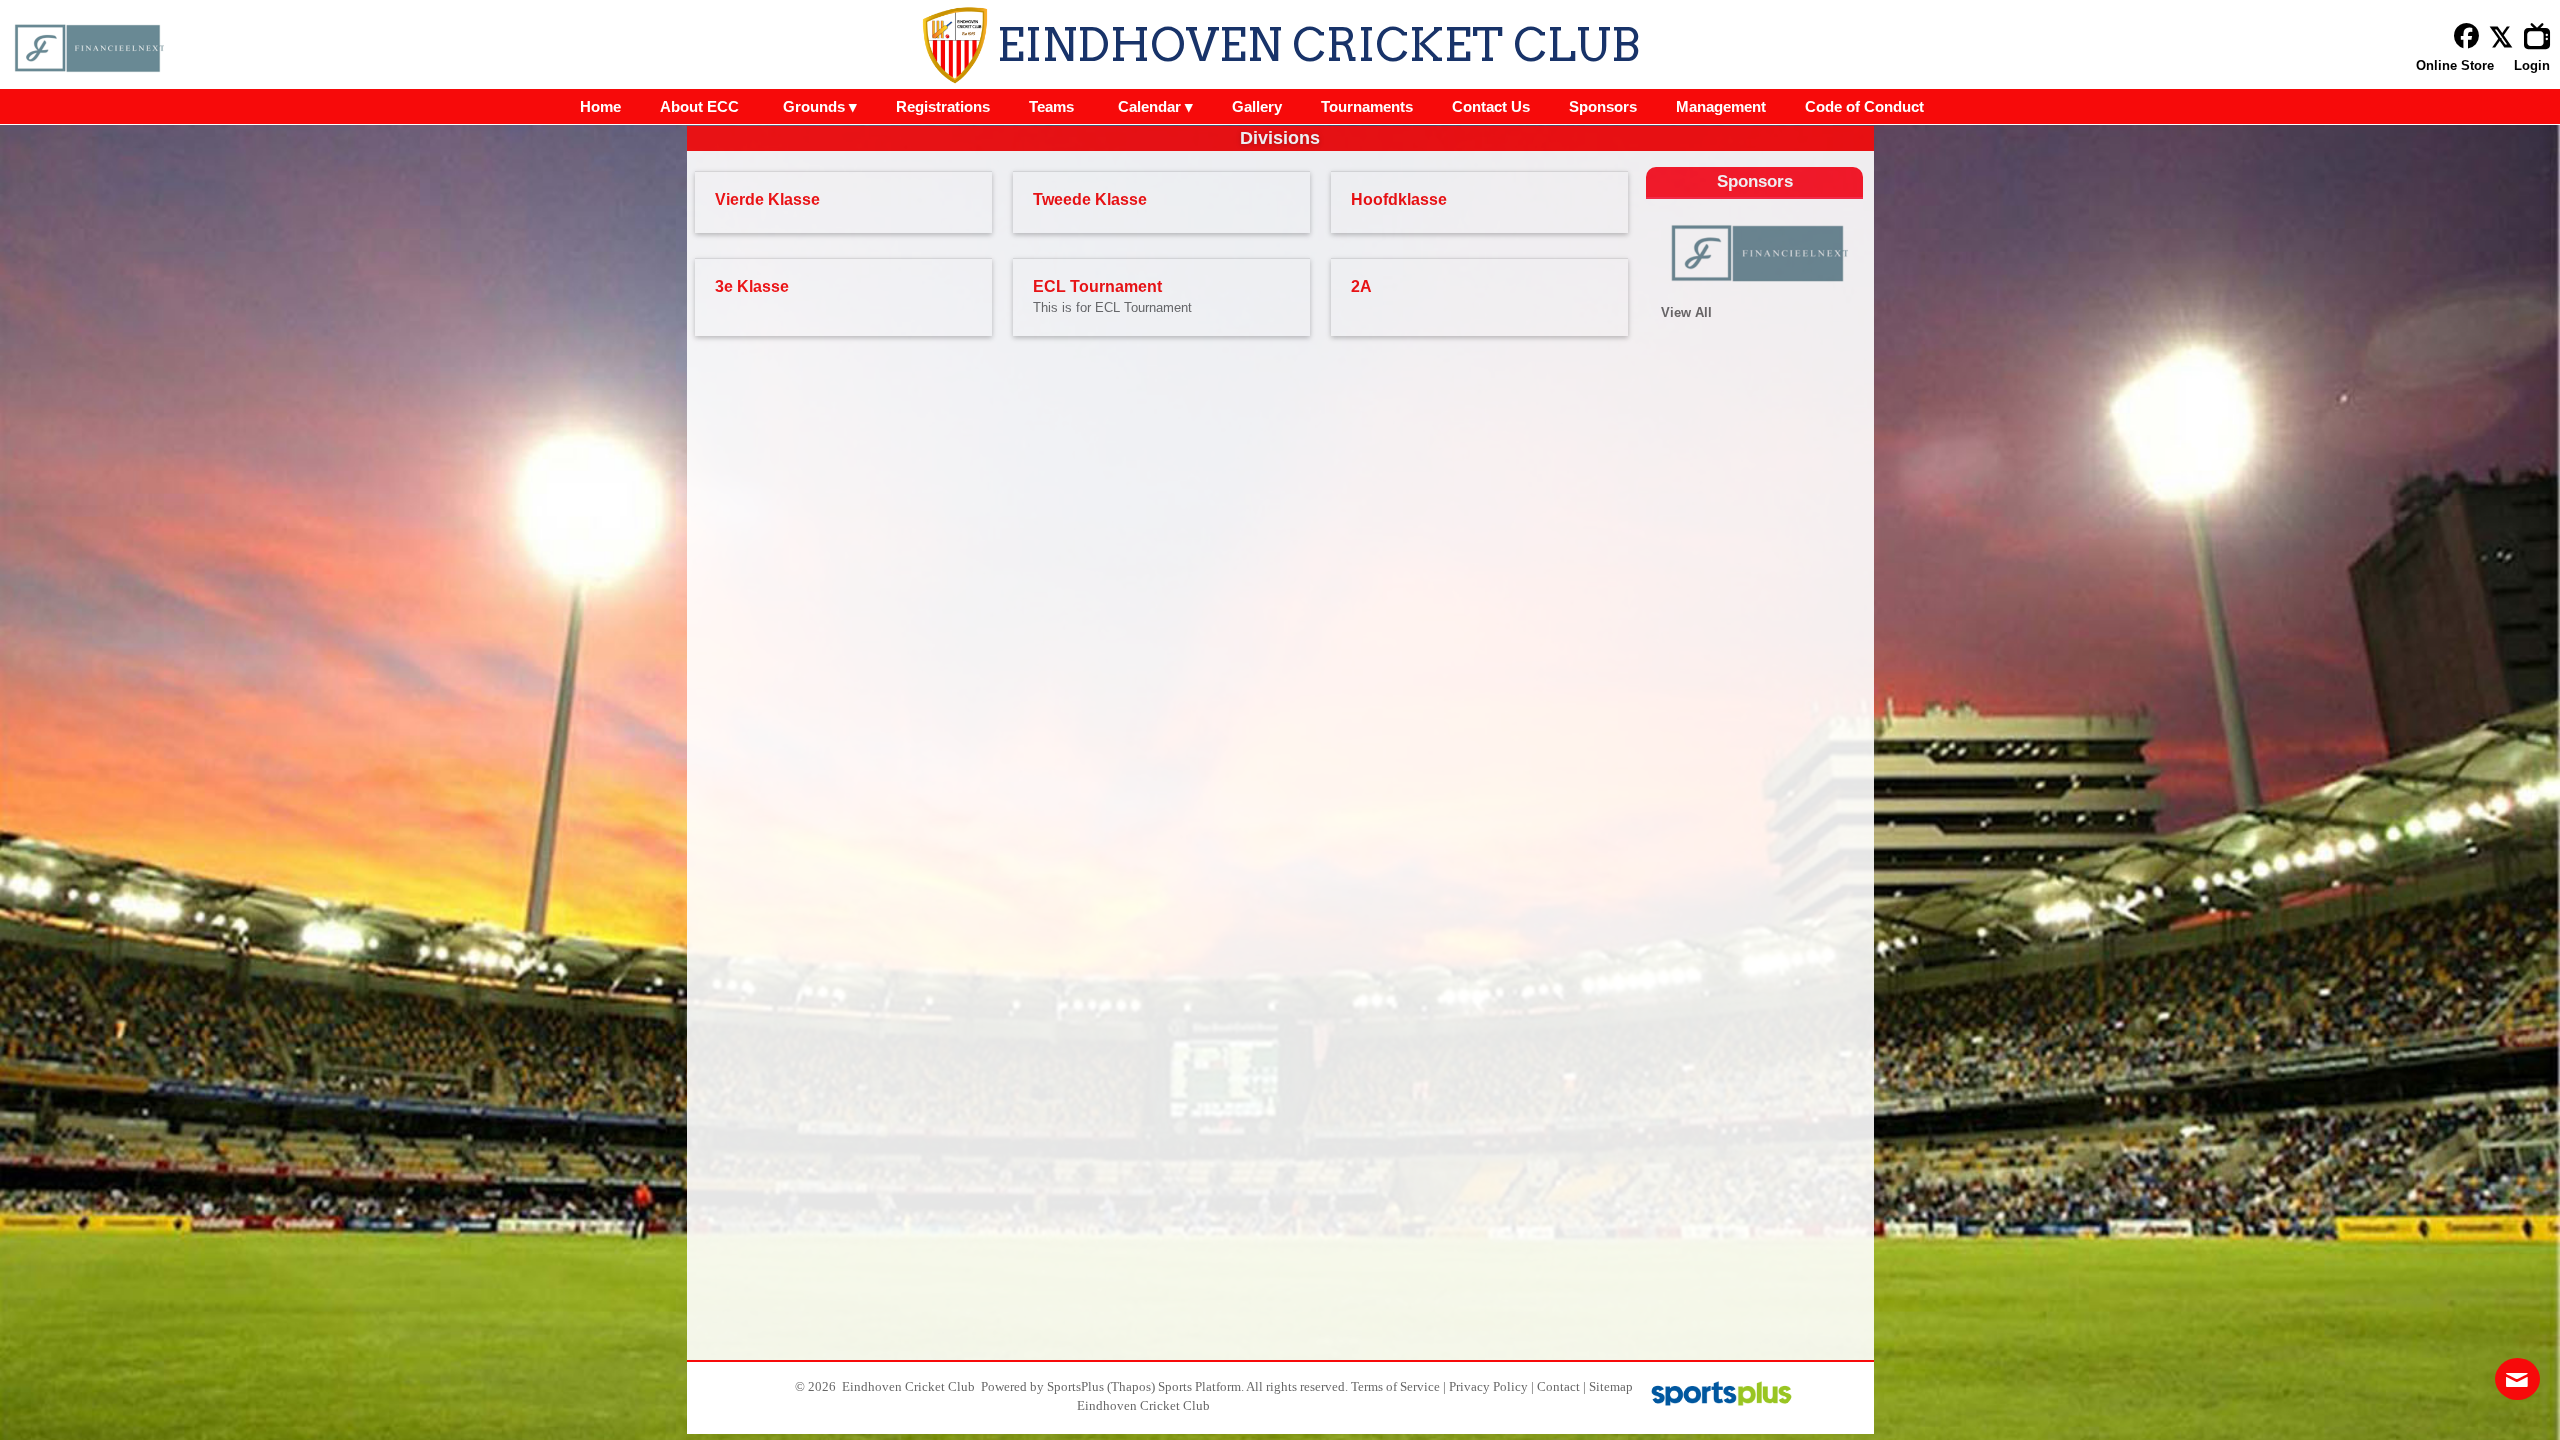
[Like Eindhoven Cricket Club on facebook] (2466, 36)
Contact (1558, 1386)
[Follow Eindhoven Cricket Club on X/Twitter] (2506, 36)
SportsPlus (1075, 1386)
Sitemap (1611, 1386)
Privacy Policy (1488, 1386)
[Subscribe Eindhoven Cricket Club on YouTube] (2542, 37)
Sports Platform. (1201, 1386)
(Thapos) (1131, 1386)
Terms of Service (1395, 1386)
